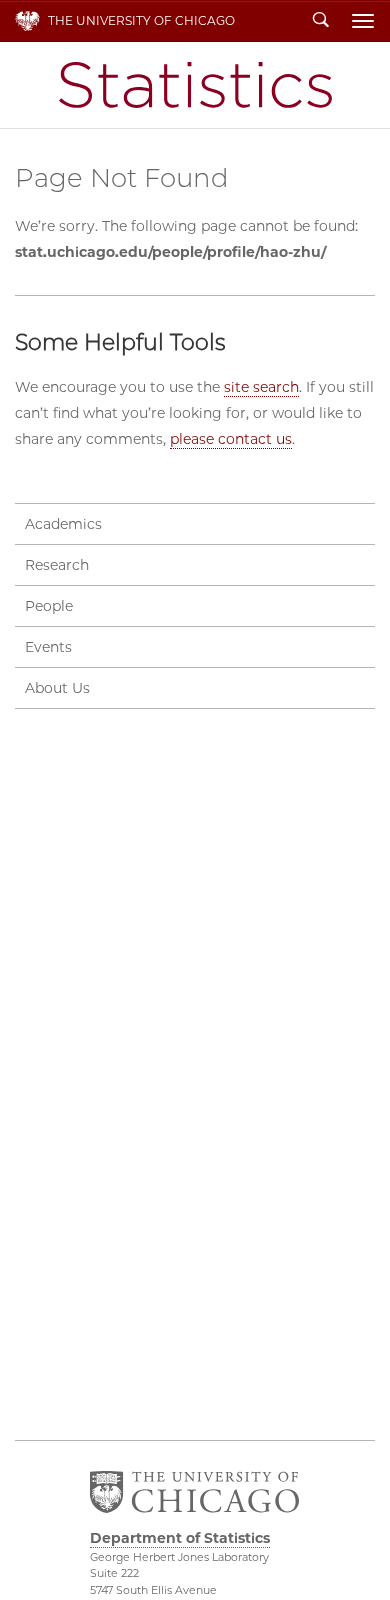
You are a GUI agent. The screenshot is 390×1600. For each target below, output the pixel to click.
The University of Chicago (141, 20)
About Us (57, 688)
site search (261, 387)
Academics (63, 524)
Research (57, 565)
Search (321, 21)
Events (48, 647)
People (49, 606)
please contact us (231, 439)
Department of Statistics (195, 85)
